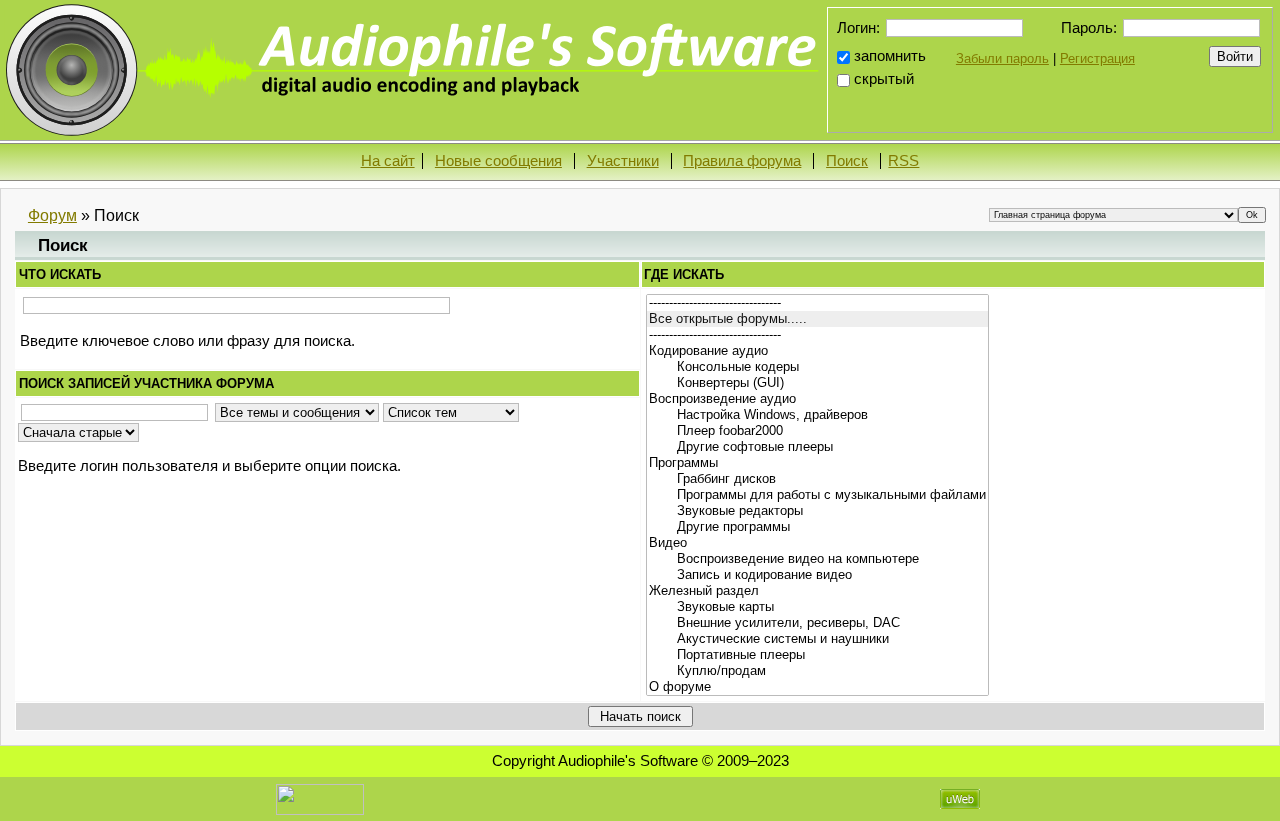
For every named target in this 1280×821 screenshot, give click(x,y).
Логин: (858, 27)
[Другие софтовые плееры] (817, 447)
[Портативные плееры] (817, 655)
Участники (623, 161)
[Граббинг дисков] (817, 479)
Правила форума (742, 161)
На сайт (388, 161)
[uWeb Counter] (320, 798)
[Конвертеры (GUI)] (817, 383)
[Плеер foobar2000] (817, 431)
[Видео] (817, 543)
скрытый (884, 79)
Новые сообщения (498, 161)
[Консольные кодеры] (817, 367)
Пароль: (1089, 27)
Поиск (847, 161)
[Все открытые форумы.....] (817, 319)
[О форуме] (817, 687)
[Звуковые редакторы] (817, 511)
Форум (52, 215)
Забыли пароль (1002, 58)
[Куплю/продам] (817, 671)
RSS (903, 161)
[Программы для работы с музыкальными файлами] (817, 495)
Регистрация (1097, 58)
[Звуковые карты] (817, 607)
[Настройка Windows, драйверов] (817, 415)
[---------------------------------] (817, 303)
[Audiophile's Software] (415, 69)
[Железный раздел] (817, 591)
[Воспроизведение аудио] (817, 399)
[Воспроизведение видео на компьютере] (817, 559)
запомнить (890, 56)
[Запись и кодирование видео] (817, 575)
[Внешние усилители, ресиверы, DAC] (817, 623)
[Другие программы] (817, 527)
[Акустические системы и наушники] (817, 639)
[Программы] (817, 463)
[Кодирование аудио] (817, 351)
